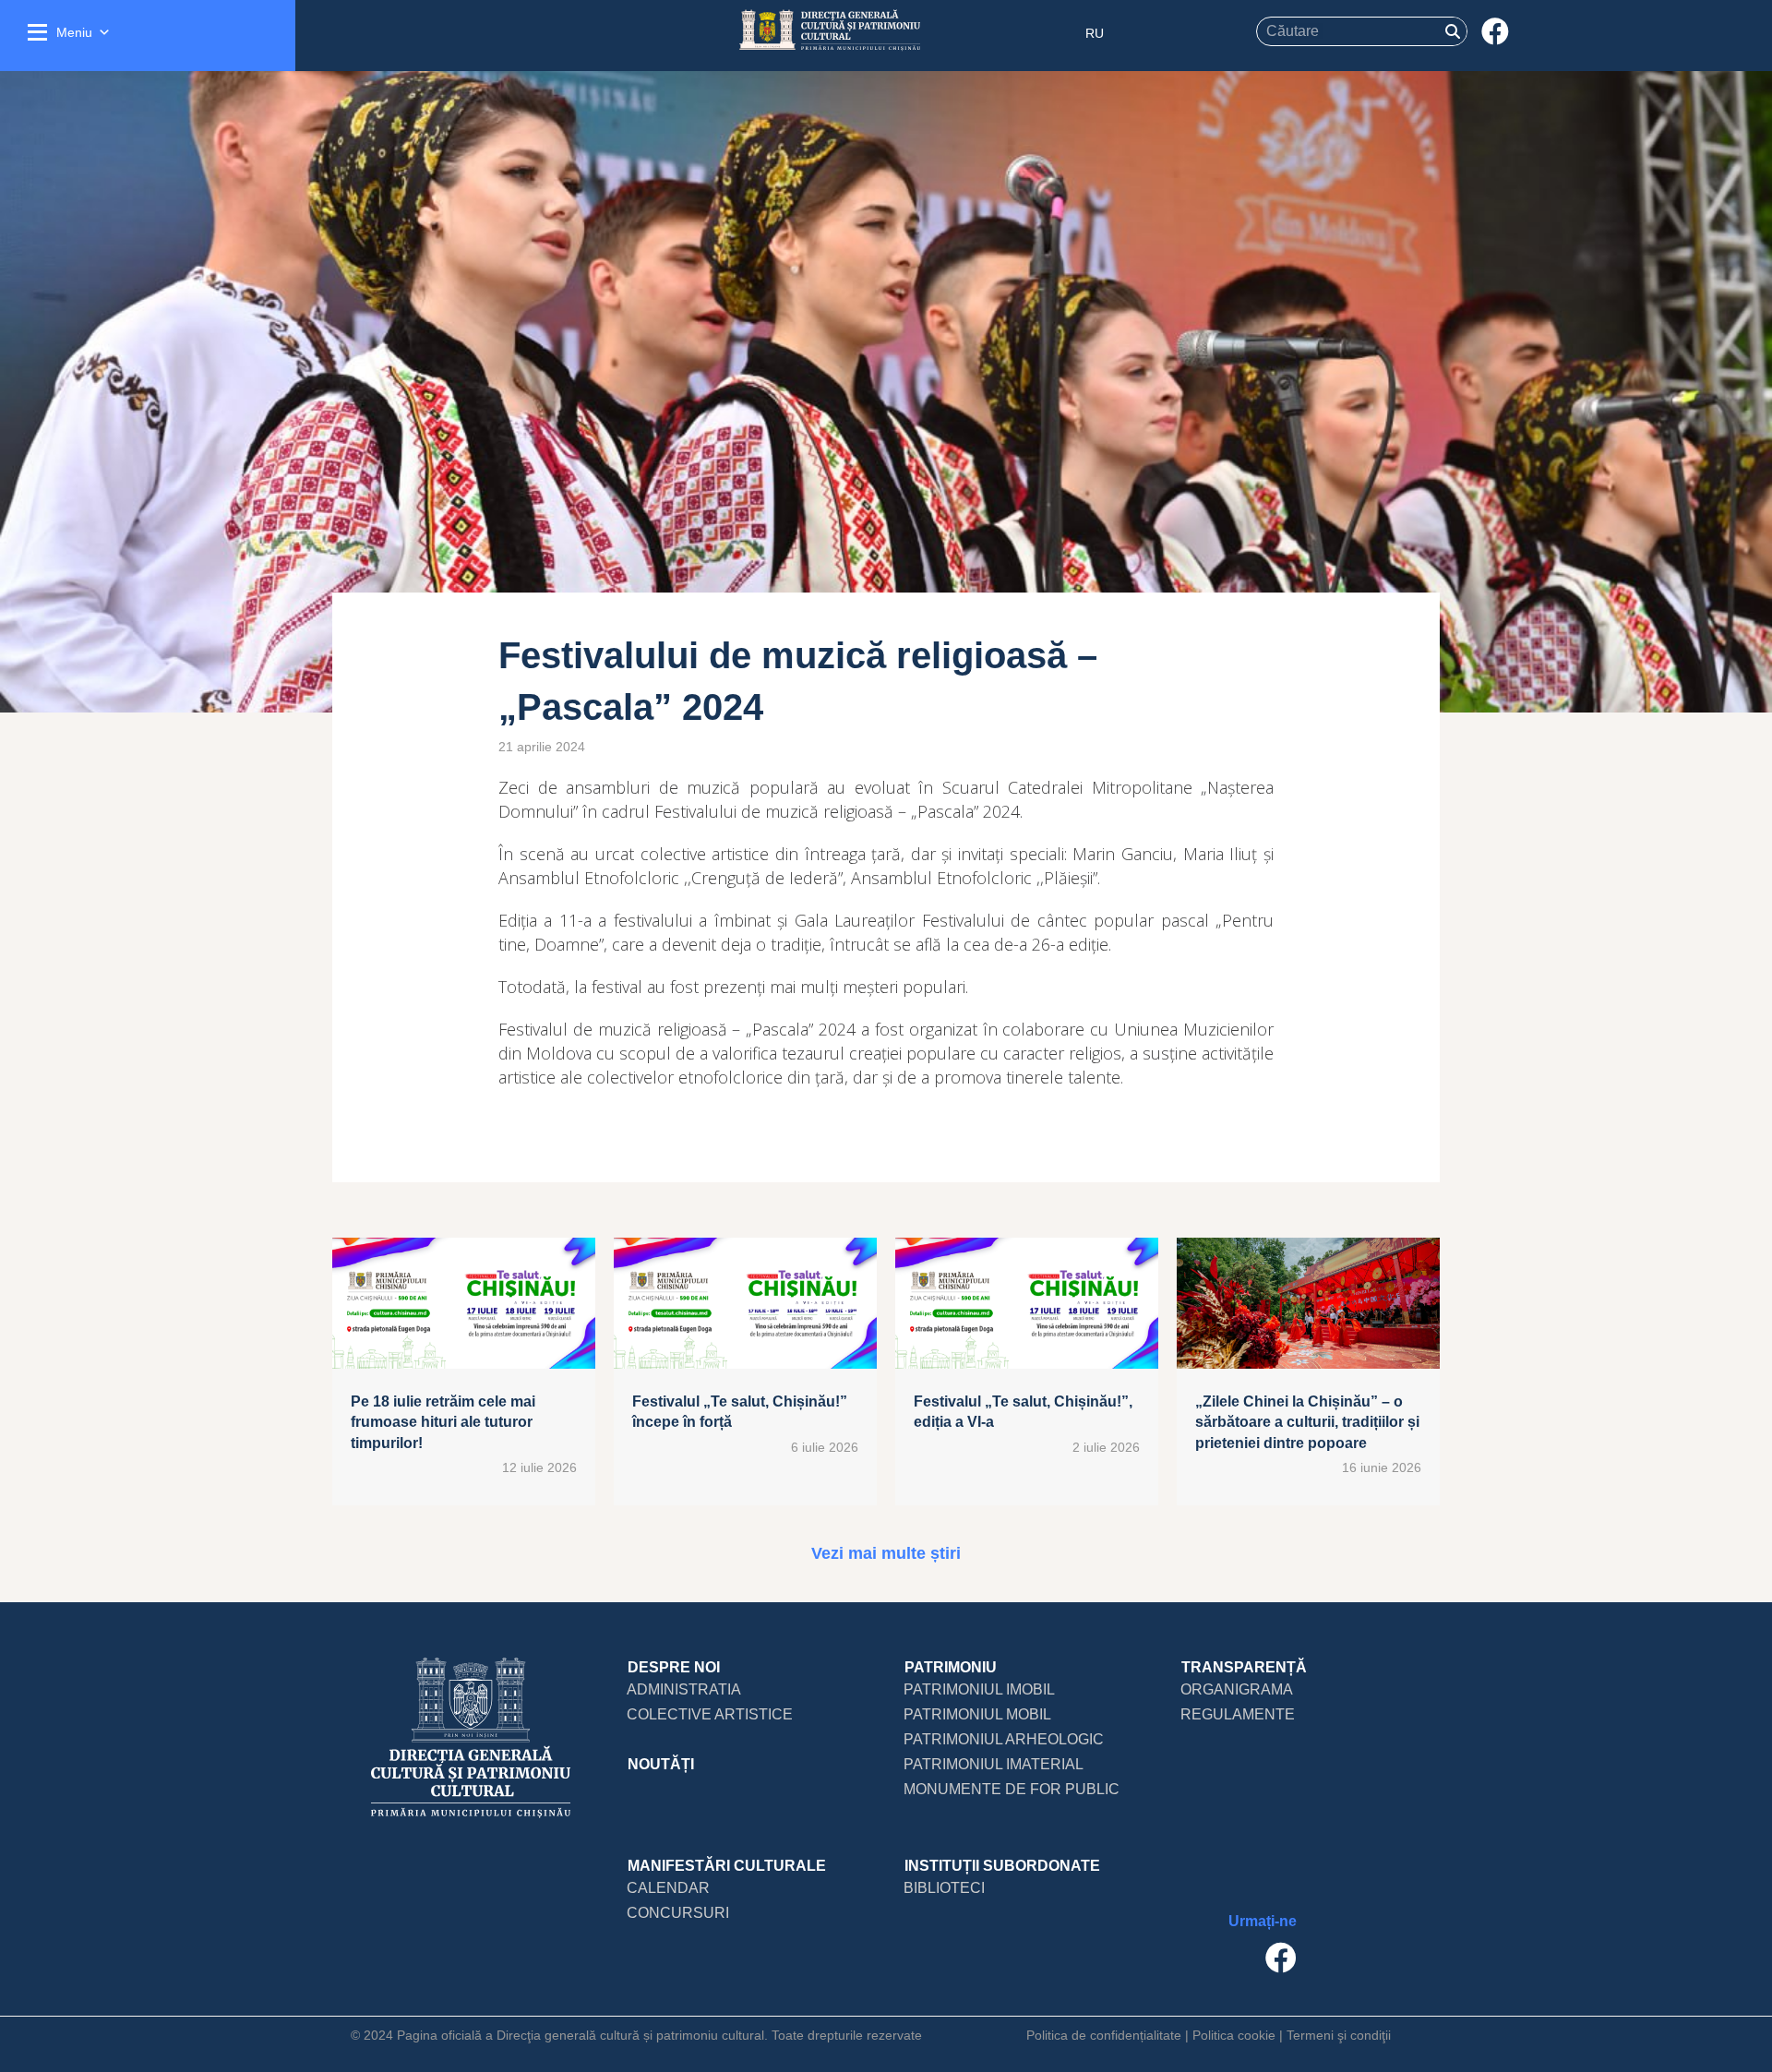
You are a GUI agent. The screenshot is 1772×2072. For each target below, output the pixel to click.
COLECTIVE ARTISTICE (710, 1714)
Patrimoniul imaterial (994, 1764)
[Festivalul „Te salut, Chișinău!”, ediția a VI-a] (1027, 1371)
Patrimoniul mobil (977, 1714)
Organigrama (1237, 1689)
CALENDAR (668, 1888)
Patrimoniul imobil (979, 1689)
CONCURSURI (678, 1913)
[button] (1495, 32)
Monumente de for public (1012, 1789)
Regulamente (1238, 1714)
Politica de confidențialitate (1104, 2035)
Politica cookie (1234, 2035)
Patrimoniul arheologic (1004, 1739)
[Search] (1453, 31)
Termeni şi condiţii (1339, 2035)
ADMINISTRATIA (684, 1689)
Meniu (74, 32)
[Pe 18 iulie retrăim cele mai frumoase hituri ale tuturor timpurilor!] (464, 1371)
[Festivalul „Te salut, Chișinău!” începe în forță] (745, 1371)
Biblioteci (944, 1888)
